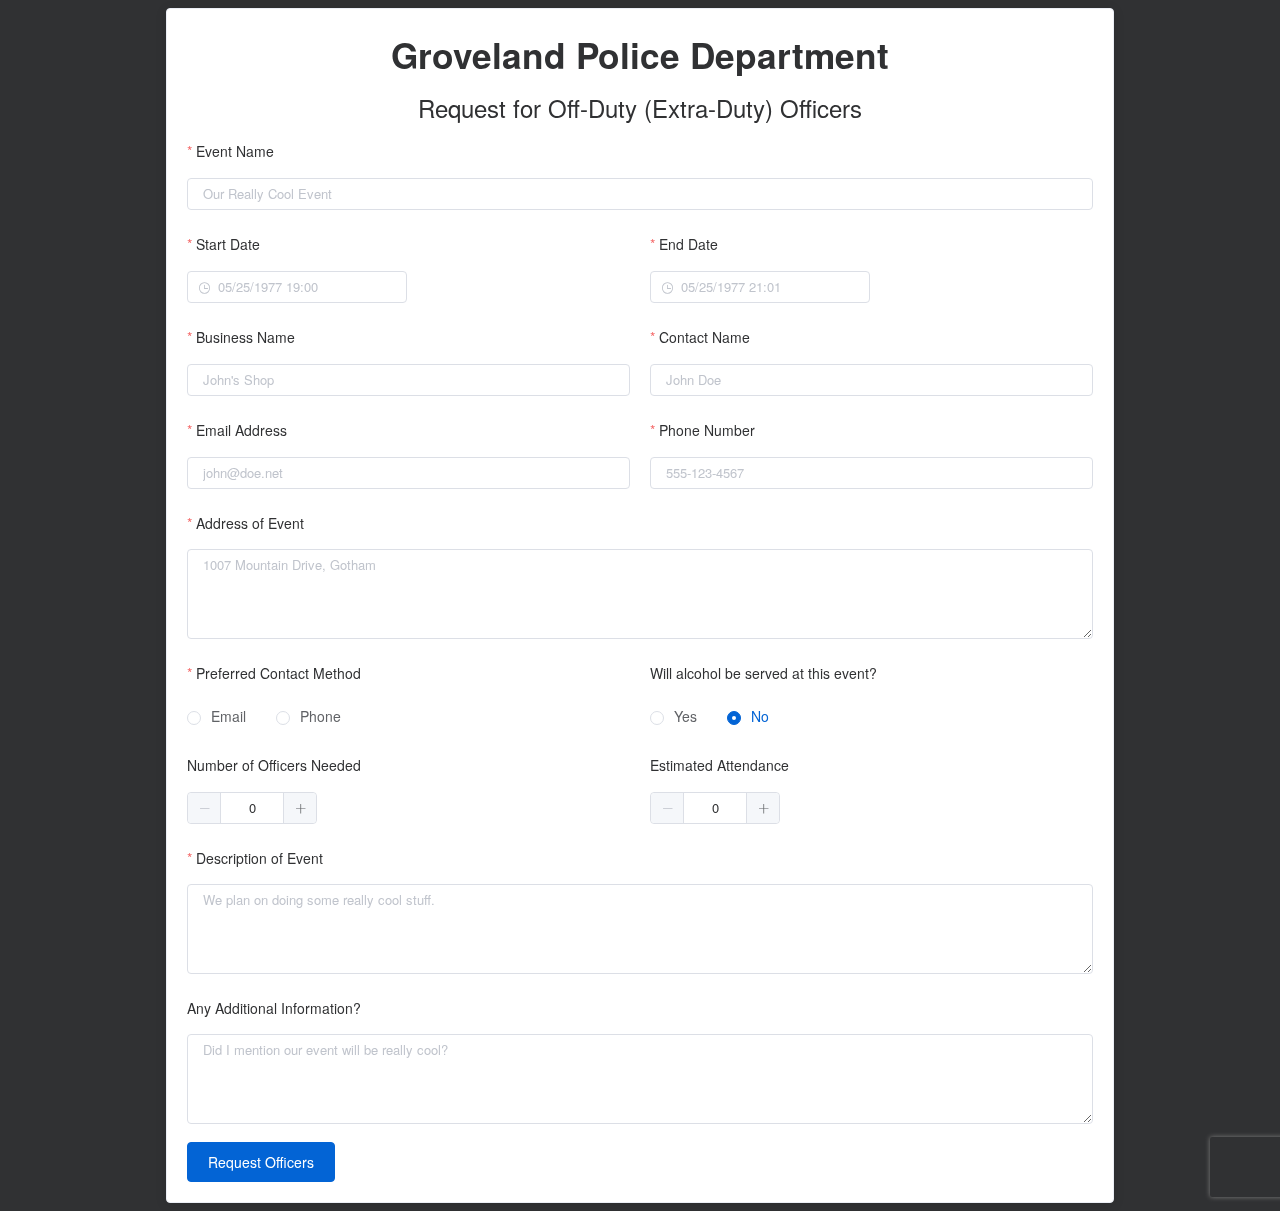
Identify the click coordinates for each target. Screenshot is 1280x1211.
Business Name (245, 337)
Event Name (235, 151)
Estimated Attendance (719, 765)
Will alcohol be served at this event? (763, 673)
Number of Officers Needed (274, 765)
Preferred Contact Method (278, 673)
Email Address (241, 430)
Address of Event (250, 523)
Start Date (228, 244)
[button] (204, 808)
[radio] (216, 717)
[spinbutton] (252, 808)
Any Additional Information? (274, 1008)
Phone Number (707, 430)
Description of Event (259, 858)
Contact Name (704, 337)
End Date (688, 244)
